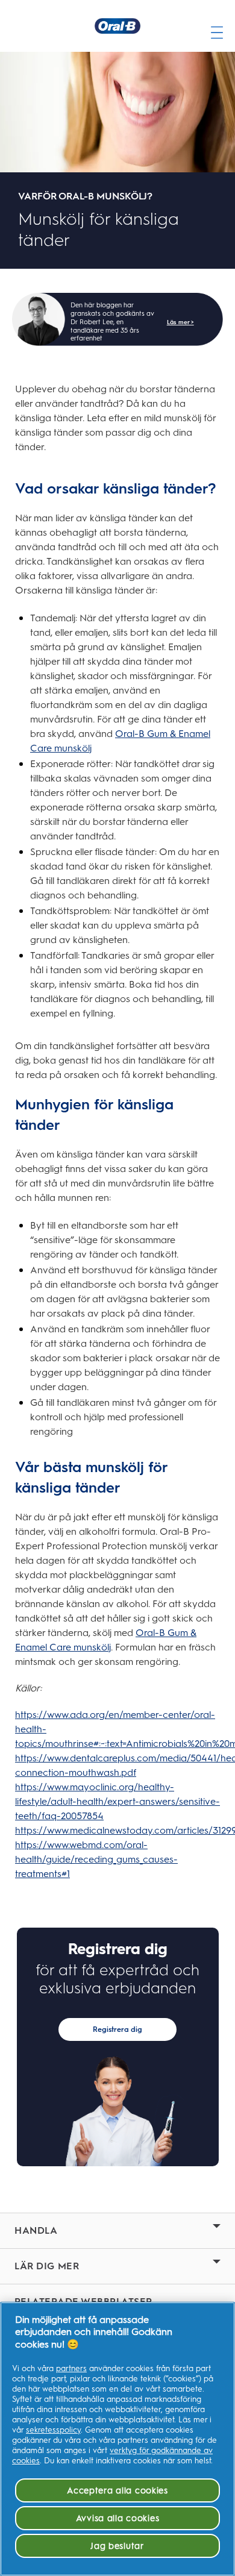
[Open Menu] (217, 26)
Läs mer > (180, 322)
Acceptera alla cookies (117, 2490)
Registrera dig (117, 2029)
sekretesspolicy (53, 2430)
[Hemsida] (117, 26)
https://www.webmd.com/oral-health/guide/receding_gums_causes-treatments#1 (96, 1859)
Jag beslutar (117, 2546)
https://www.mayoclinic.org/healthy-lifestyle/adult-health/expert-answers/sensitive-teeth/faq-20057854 (117, 1801)
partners (71, 2368)
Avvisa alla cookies (118, 2518)
